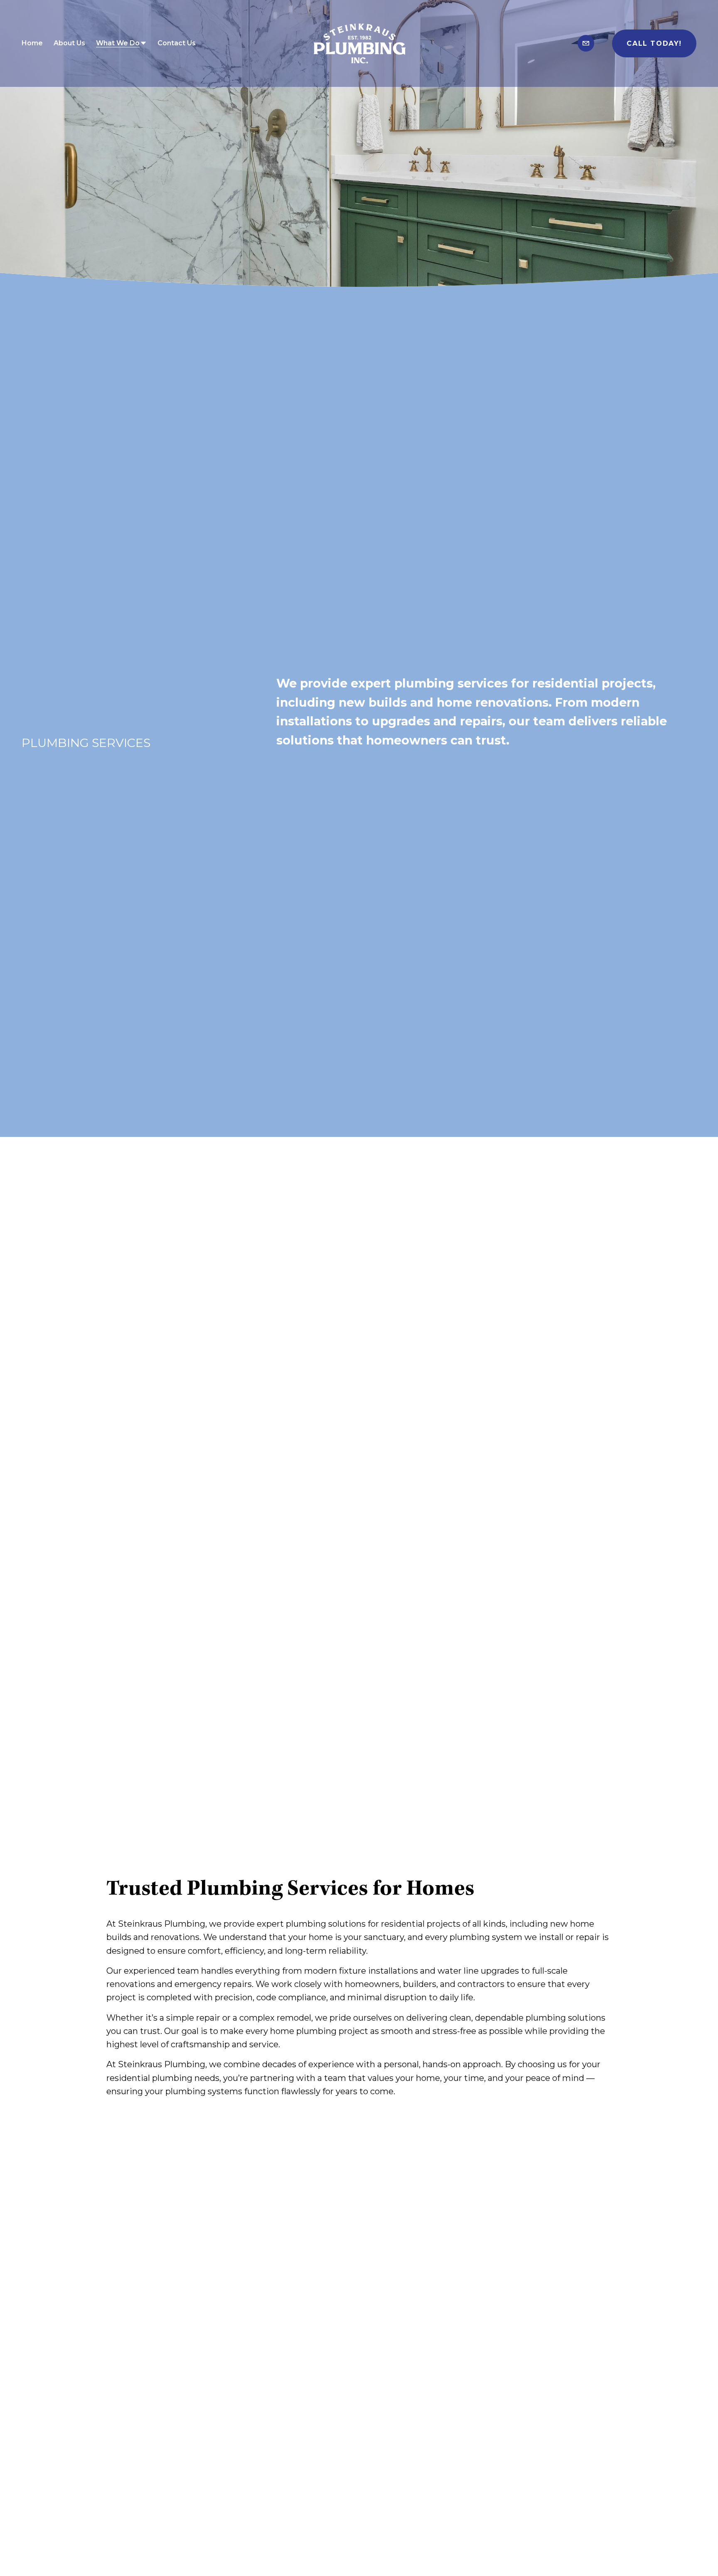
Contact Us (177, 43)
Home (32, 43)
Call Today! (654, 43)
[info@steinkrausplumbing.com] (586, 43)
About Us (69, 43)
